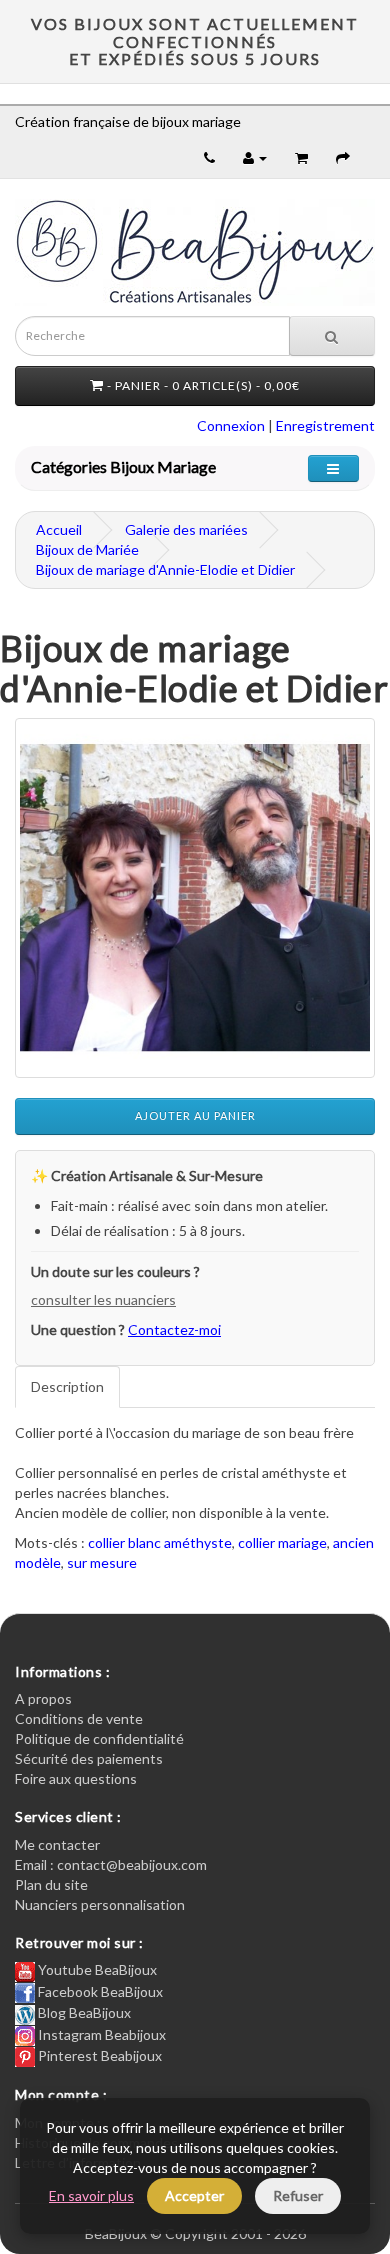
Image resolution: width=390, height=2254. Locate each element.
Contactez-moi (174, 1329)
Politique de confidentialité (99, 1738)
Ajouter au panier (195, 1115)
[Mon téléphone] (209, 157)
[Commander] (343, 157)
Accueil (59, 529)
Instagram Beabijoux (100, 2034)
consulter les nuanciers (103, 1299)
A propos (43, 1698)
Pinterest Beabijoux (98, 2055)
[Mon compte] (255, 157)
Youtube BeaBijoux (96, 1969)
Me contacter (57, 1844)
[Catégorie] (333, 468)
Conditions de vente (79, 1718)
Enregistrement (325, 425)
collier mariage (282, 1542)
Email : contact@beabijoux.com (111, 1864)
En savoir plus (91, 2195)
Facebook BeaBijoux (99, 1991)
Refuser (298, 2195)
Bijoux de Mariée (87, 549)
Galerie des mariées (186, 529)
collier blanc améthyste (160, 1542)
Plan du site (51, 1884)
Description (67, 1386)
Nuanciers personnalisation (100, 1904)
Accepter (194, 2195)
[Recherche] (332, 336)
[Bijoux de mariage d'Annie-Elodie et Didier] (195, 898)
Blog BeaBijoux (83, 2012)
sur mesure (102, 1562)
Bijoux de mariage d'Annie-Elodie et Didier (165, 569)
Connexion (231, 425)
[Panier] (301, 157)
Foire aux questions (76, 1778)
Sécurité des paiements (89, 1758)
